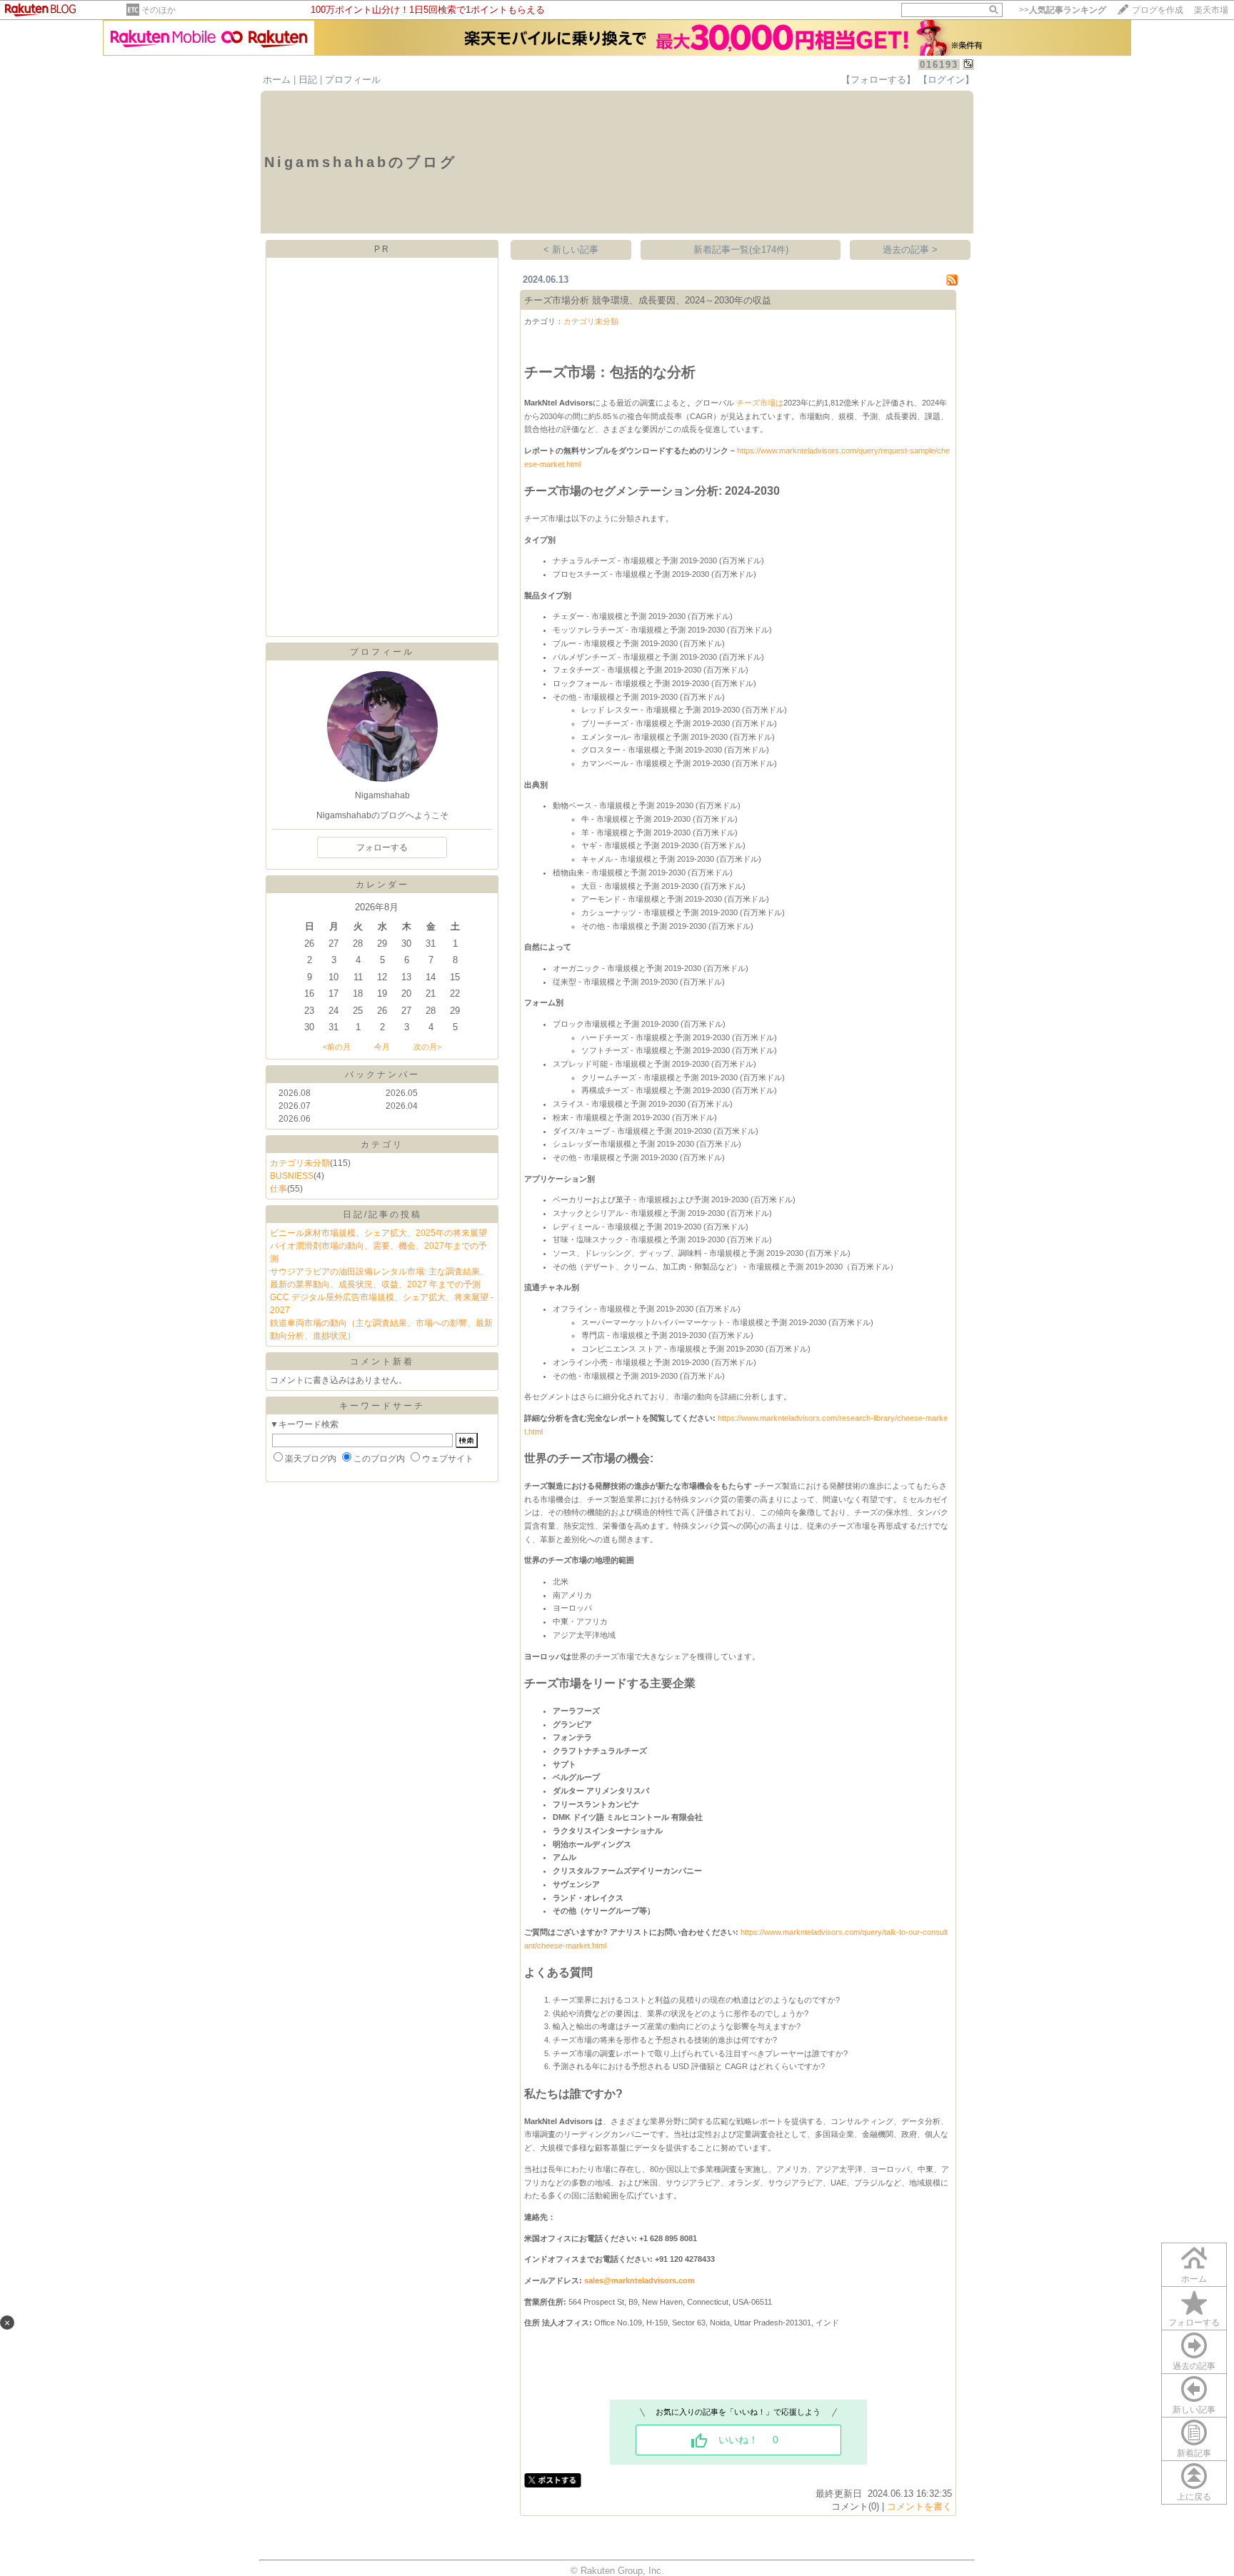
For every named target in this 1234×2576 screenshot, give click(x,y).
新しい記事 (1194, 2410)
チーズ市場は (760, 403)
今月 (382, 1047)
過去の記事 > (910, 250)
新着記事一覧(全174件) (741, 250)
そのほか (159, 10)
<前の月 (337, 1047)
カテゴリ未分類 (300, 1163)
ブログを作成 (1158, 10)
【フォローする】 (878, 80)
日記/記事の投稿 (382, 1214)
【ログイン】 (946, 80)
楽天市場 (1211, 10)
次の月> (427, 1047)
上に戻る (1194, 2497)
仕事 (279, 1189)
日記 (308, 80)
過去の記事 (1194, 2366)
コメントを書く (919, 2506)
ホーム (277, 80)
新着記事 (1194, 2453)
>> (1063, 10)
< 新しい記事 (571, 250)
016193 (939, 65)
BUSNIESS (292, 1176)
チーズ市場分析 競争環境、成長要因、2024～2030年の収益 (648, 300)
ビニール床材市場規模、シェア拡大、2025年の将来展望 (378, 1233)
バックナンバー (382, 1075)
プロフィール (353, 80)
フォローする (1194, 2323)
